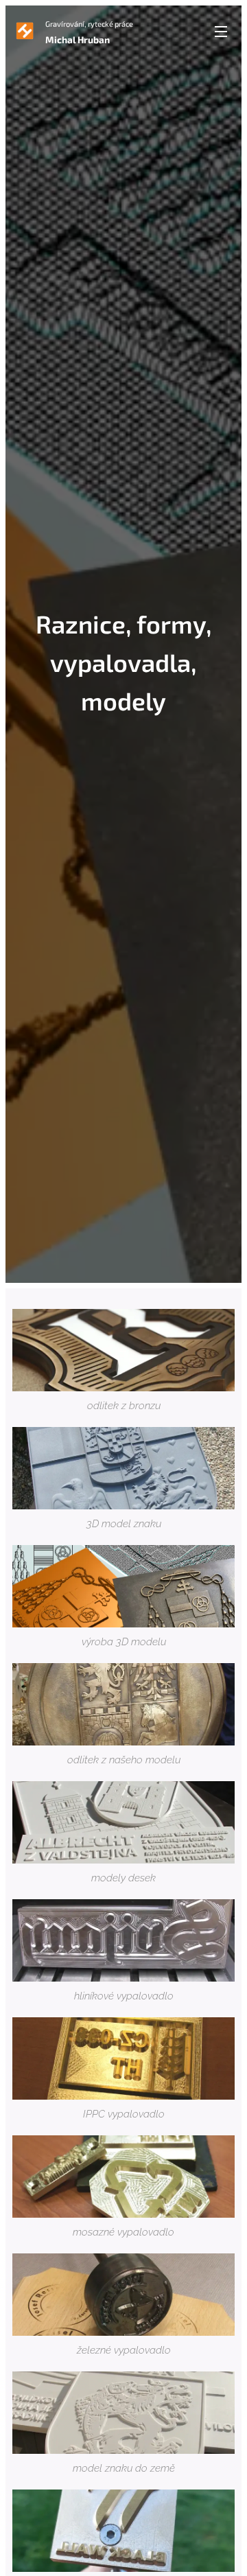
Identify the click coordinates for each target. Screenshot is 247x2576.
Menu (221, 31)
